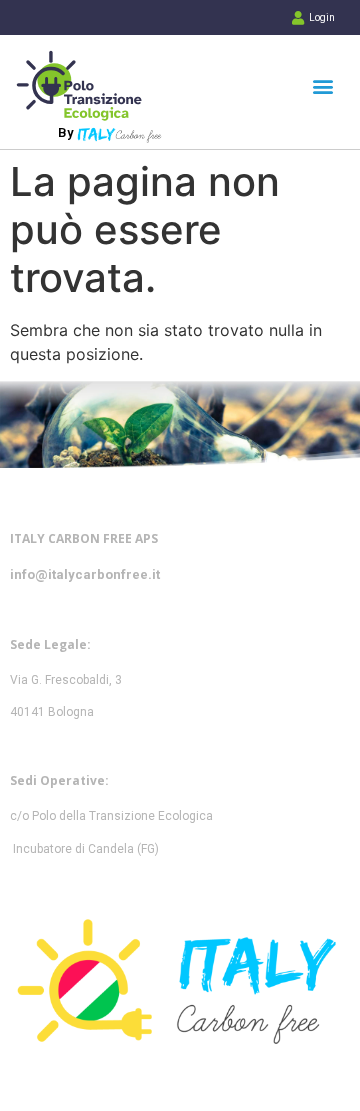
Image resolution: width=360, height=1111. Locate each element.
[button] (322, 85)
